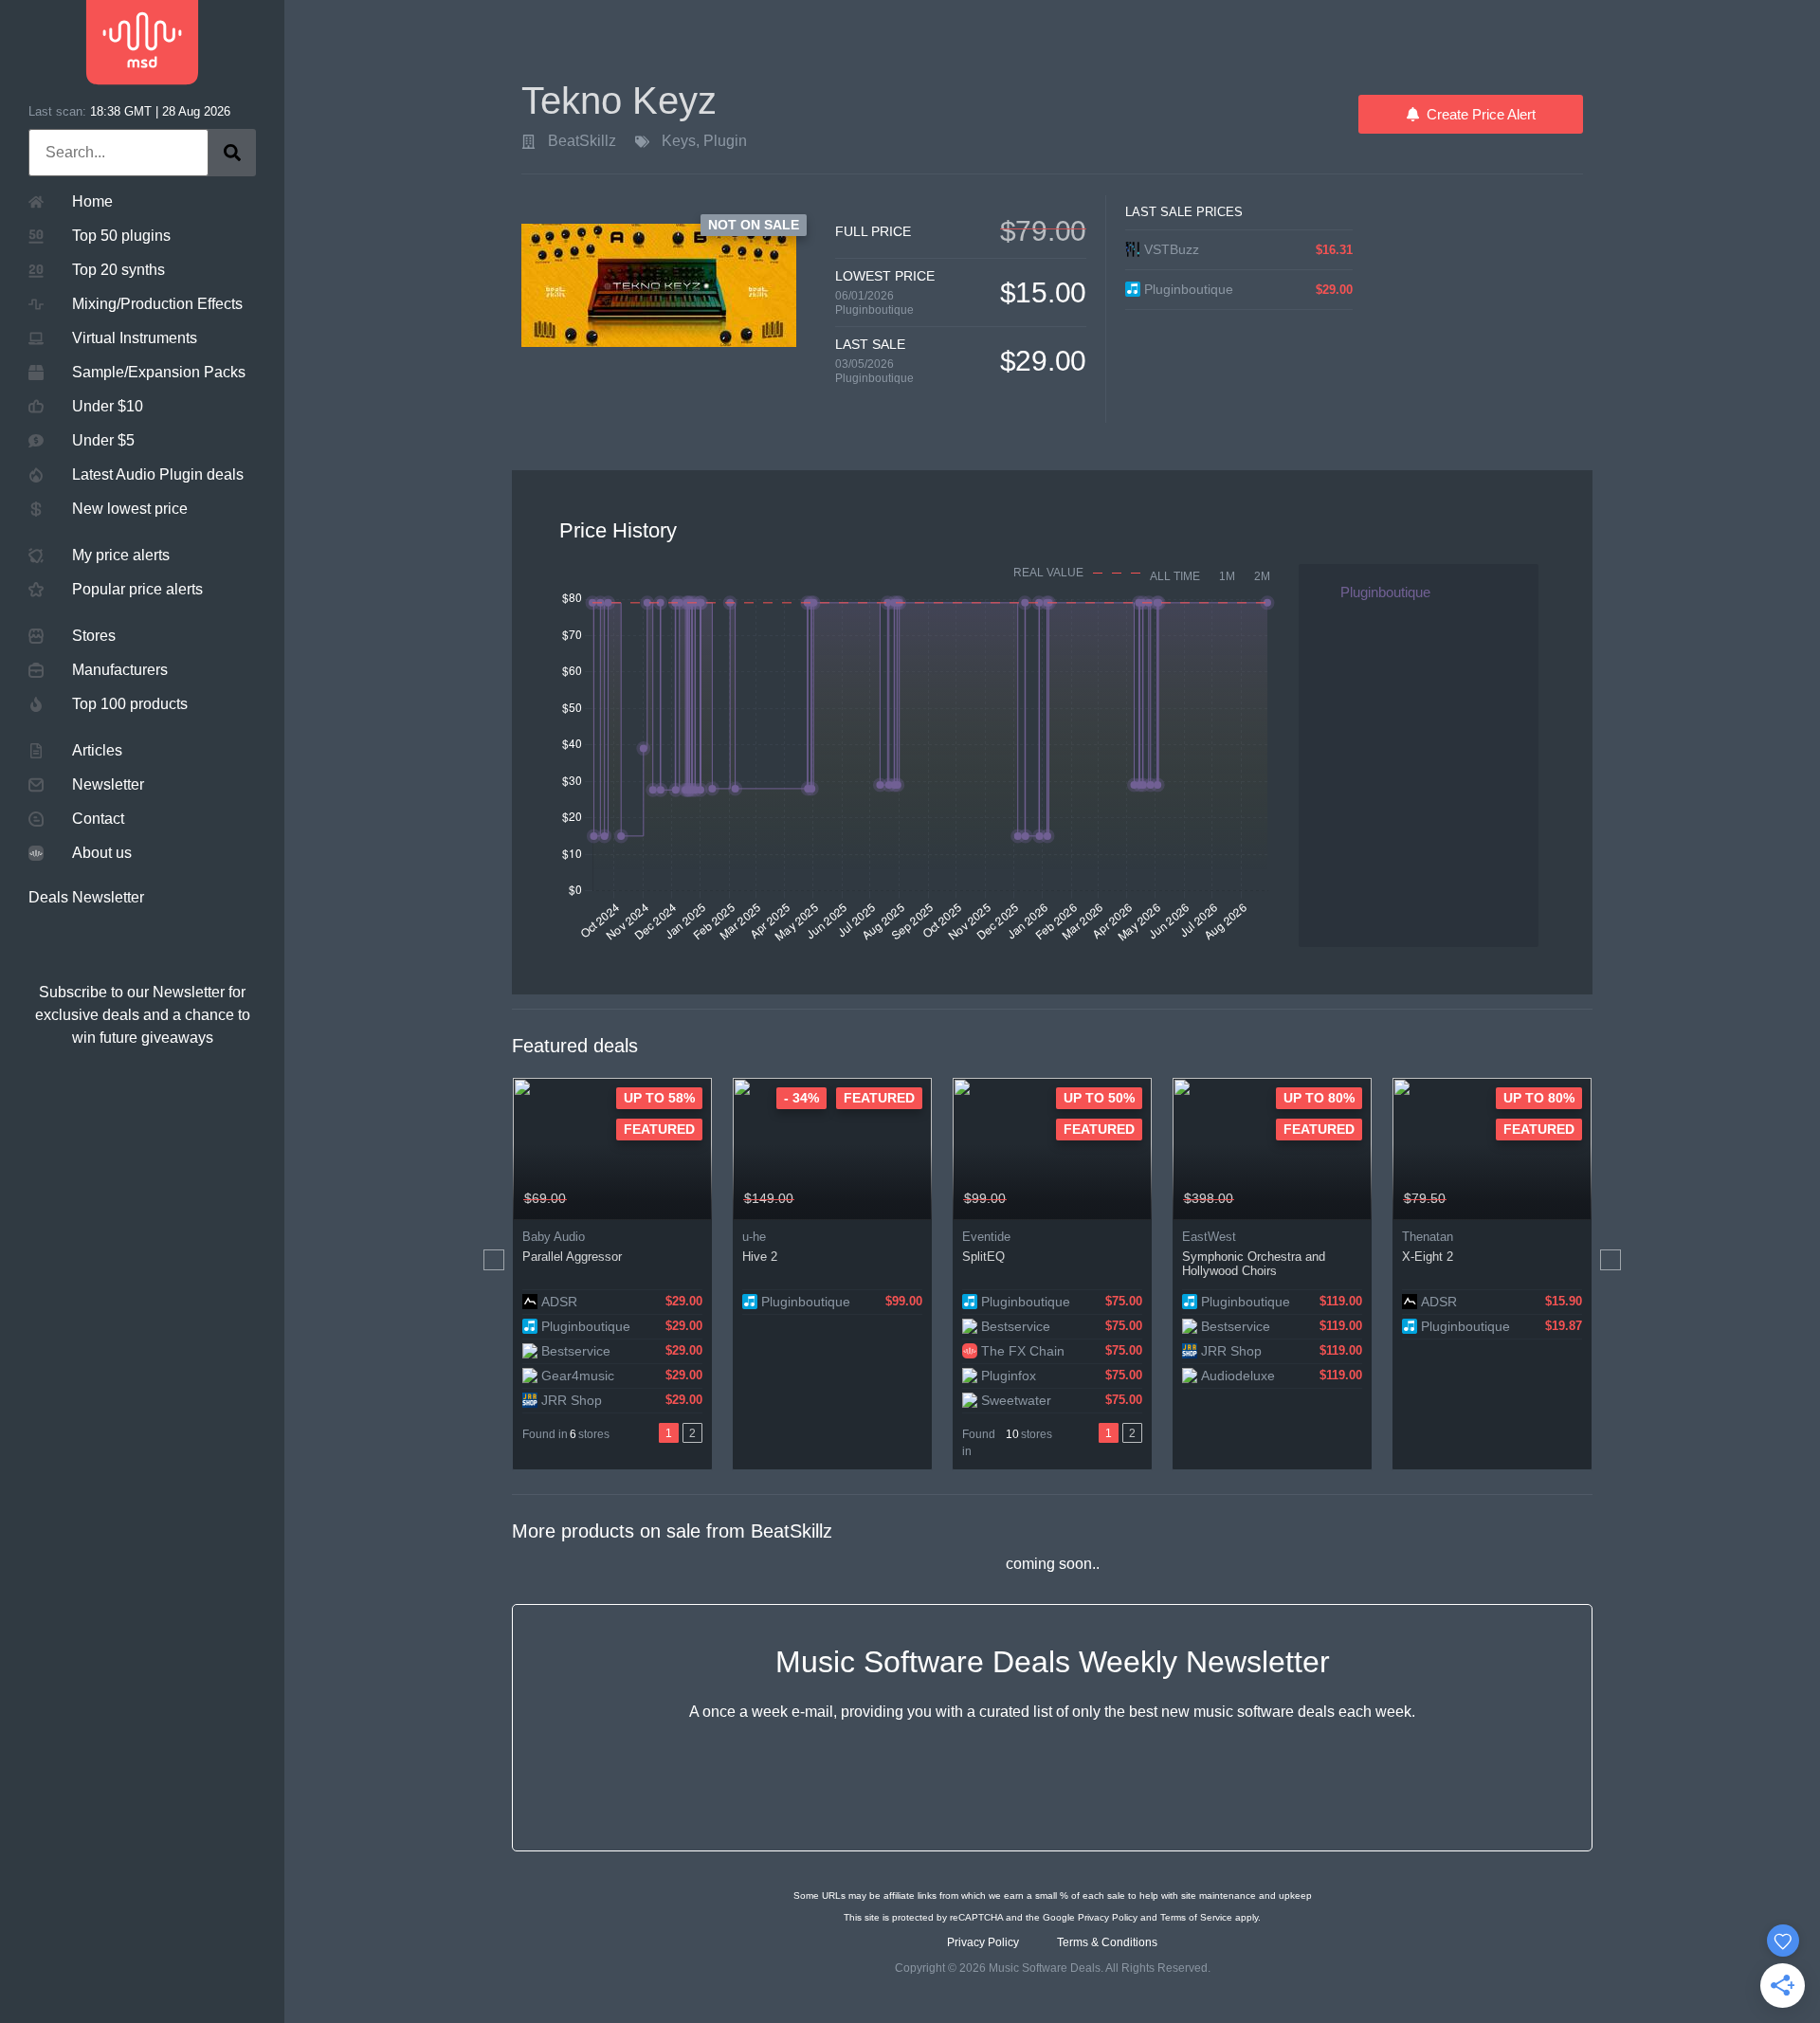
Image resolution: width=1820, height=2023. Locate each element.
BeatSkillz (582, 141)
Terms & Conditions (1107, 1942)
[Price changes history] (673, 1199)
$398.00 (1209, 1198)
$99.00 (985, 1198)
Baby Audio (554, 1237)
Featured (659, 1129)
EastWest (1209, 1237)
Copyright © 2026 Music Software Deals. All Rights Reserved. (1053, 1968)
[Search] (232, 153)
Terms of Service (1196, 1917)
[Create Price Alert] (699, 1199)
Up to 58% (659, 1098)
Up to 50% (1099, 1098)
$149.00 (769, 1198)
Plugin (725, 141)
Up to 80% (1319, 1098)
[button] (494, 1260)
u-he (754, 1237)
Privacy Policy (1108, 1917)
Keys (679, 141)
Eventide (986, 1237)
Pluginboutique (874, 310)
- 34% (801, 1098)
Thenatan (1428, 1237)
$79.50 (1425, 1198)
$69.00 (545, 1198)
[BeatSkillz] (528, 142)
